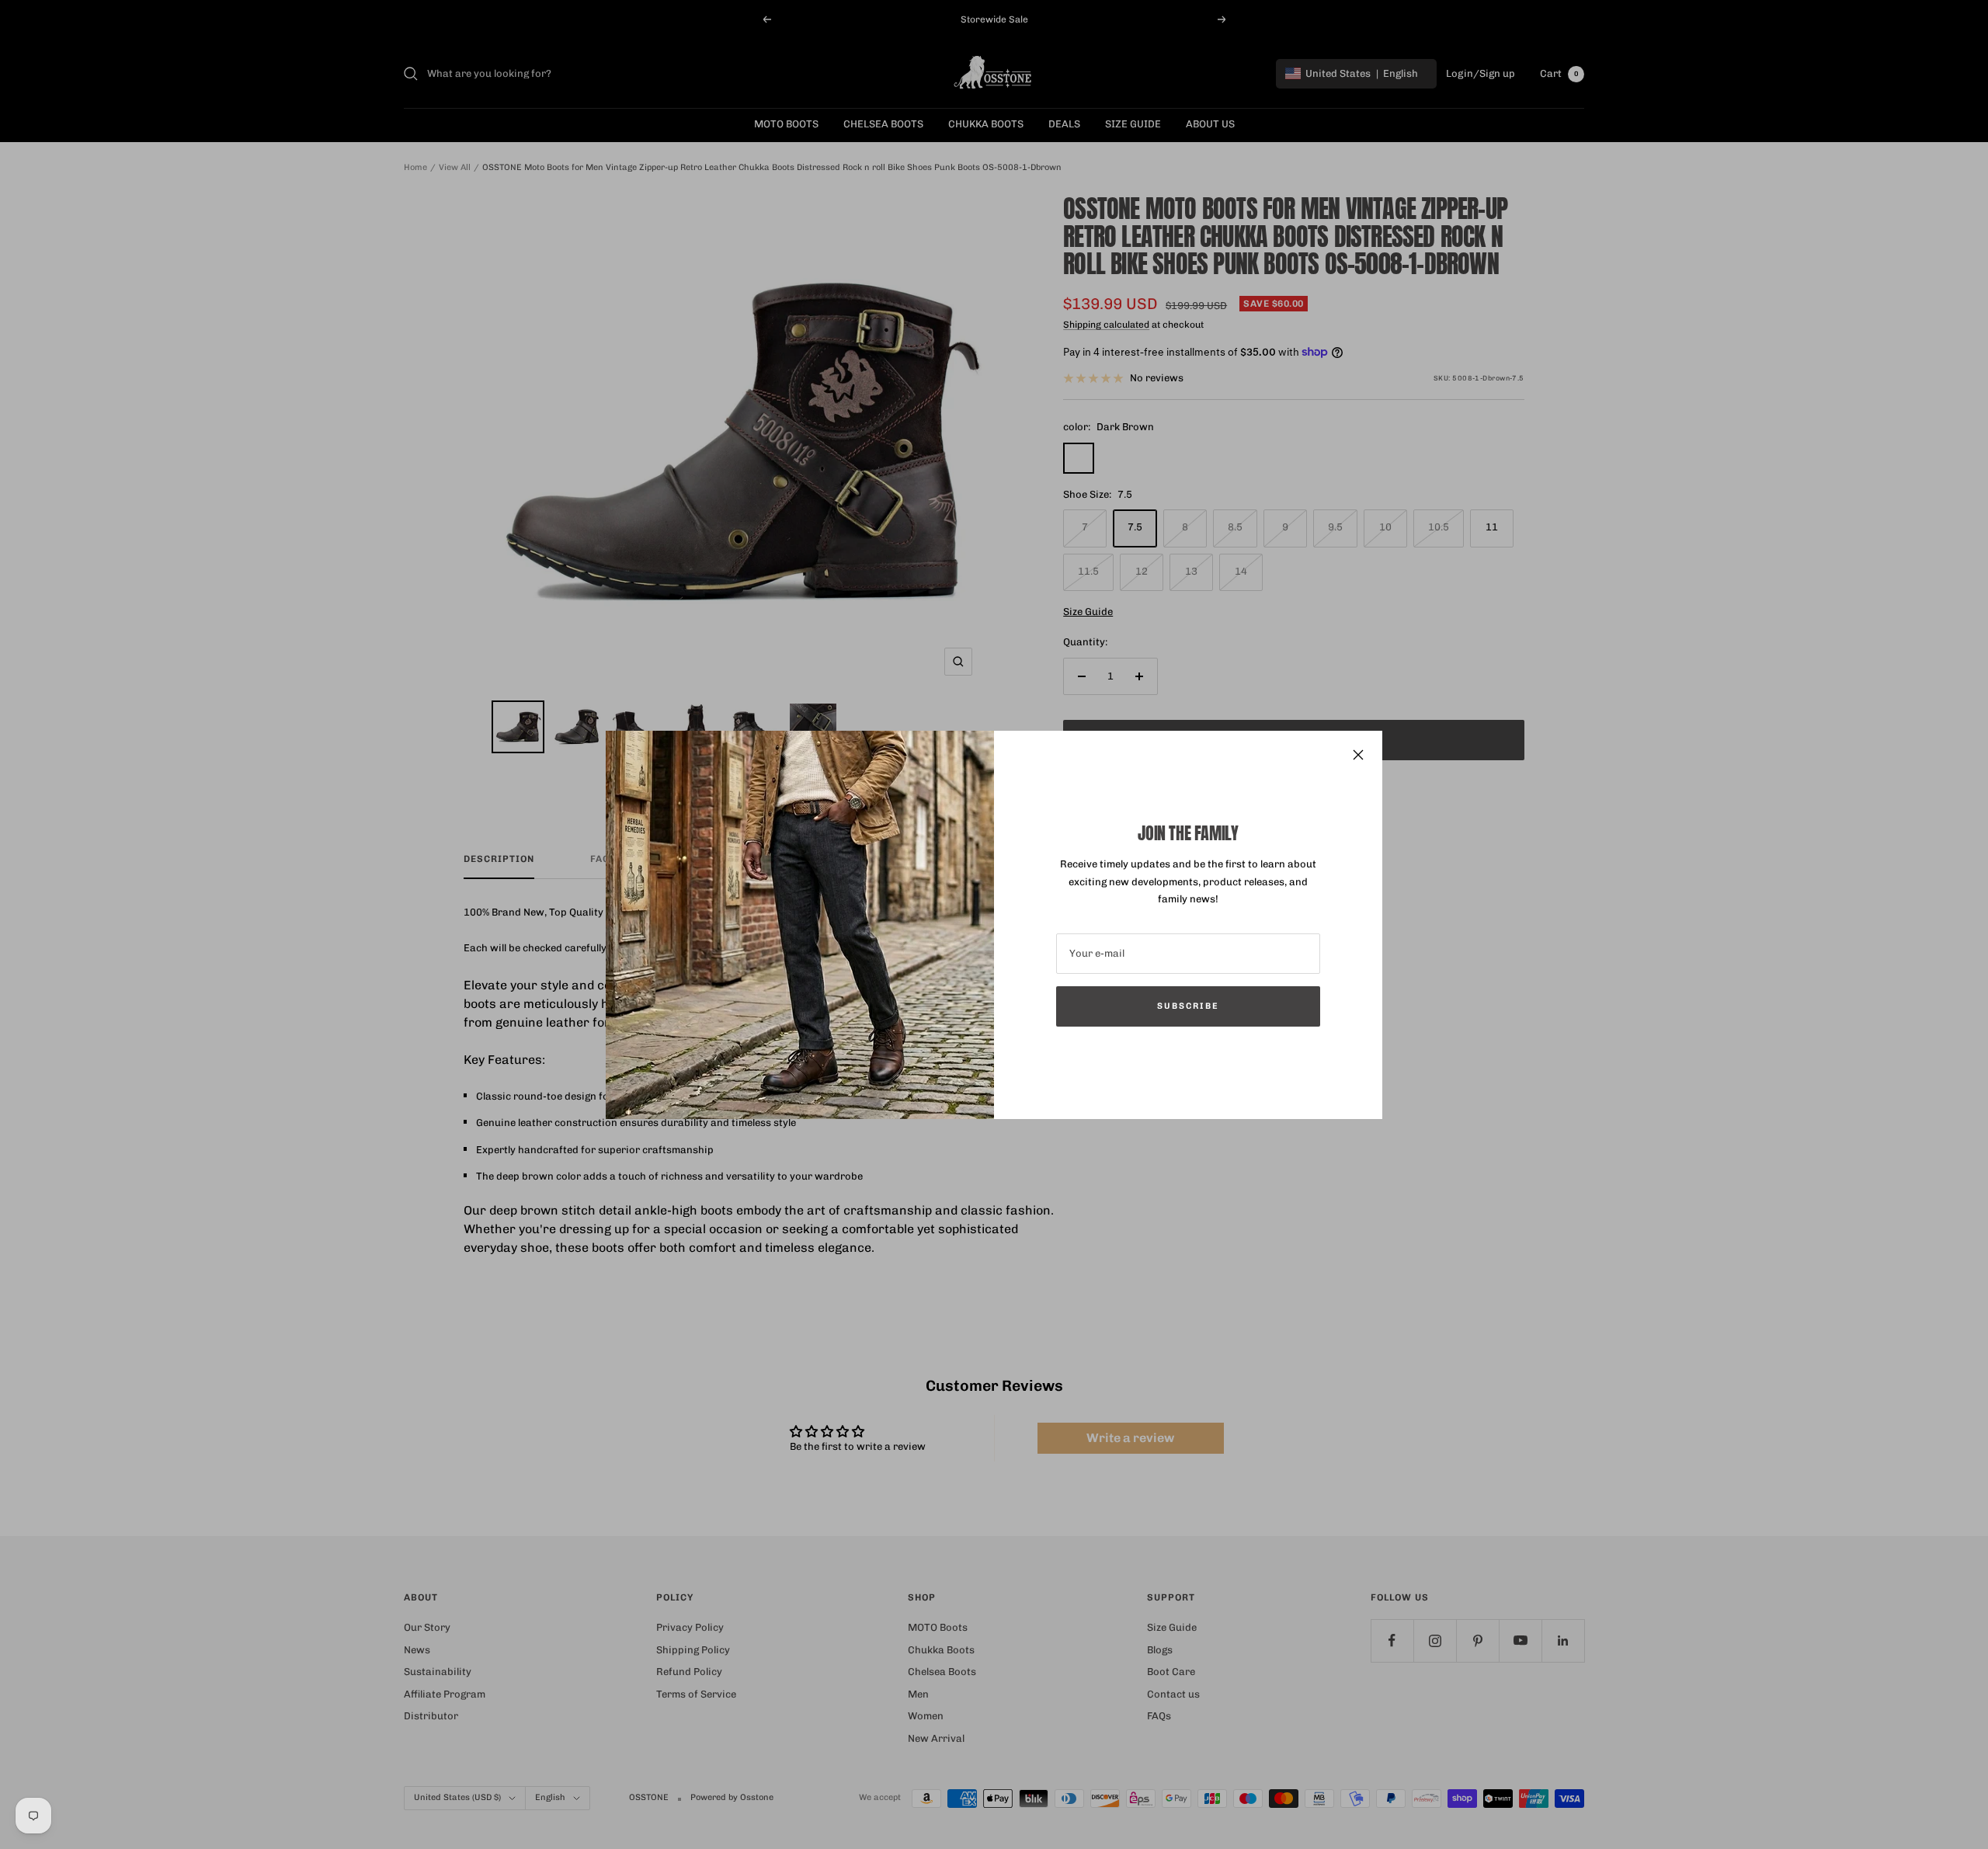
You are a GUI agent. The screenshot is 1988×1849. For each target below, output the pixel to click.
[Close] (1358, 755)
